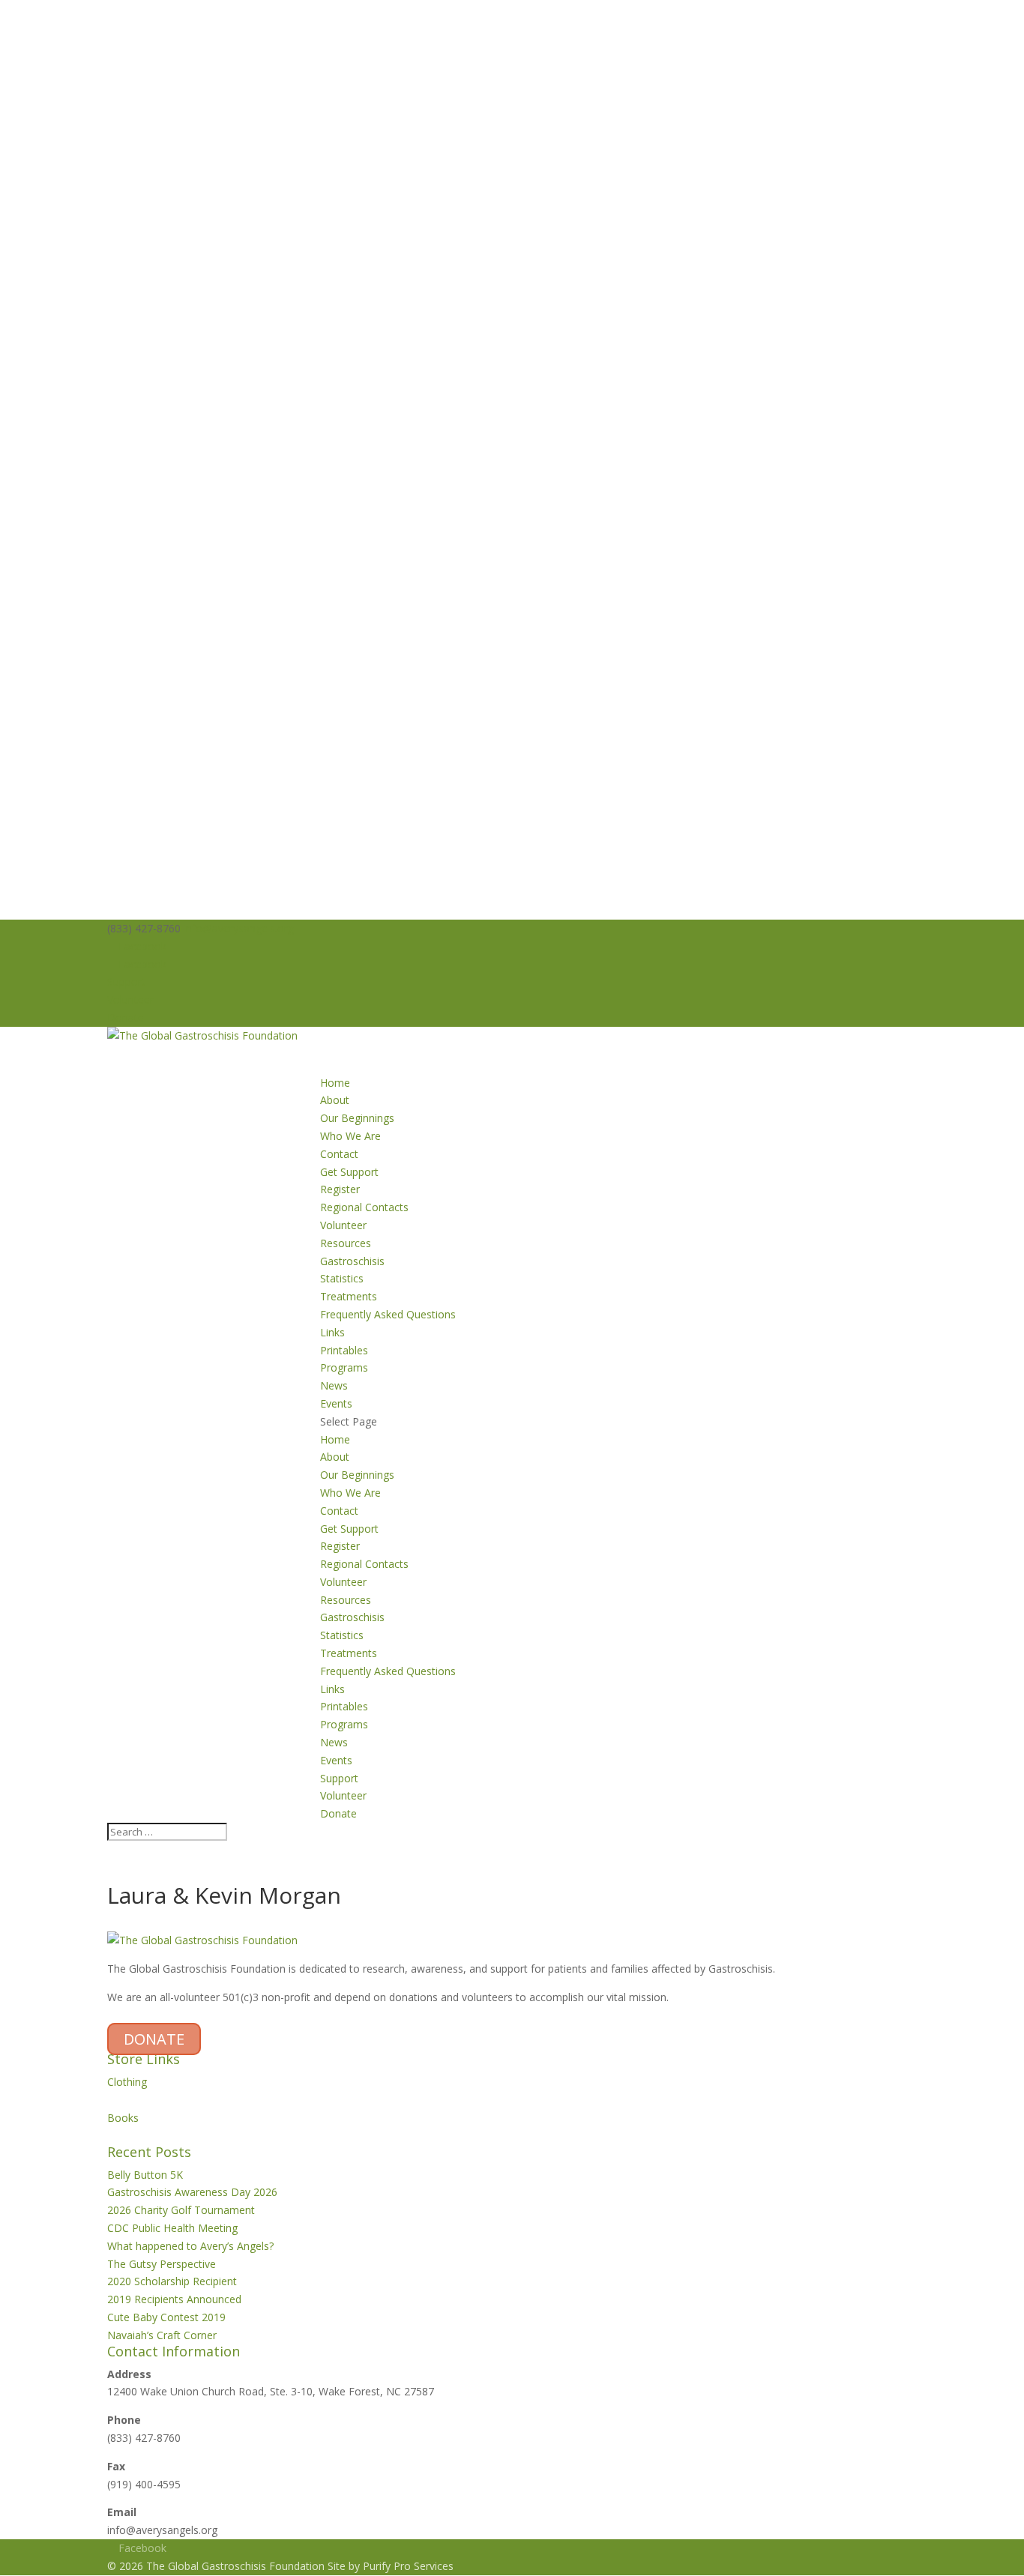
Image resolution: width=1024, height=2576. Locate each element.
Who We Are (350, 1136)
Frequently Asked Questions (388, 1314)
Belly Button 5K (145, 2175)
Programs (344, 1724)
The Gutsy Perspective (162, 2264)
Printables (344, 1350)
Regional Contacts (364, 1207)
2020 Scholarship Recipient (172, 2281)
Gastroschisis (352, 1261)
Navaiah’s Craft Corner (162, 2335)
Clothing (127, 2082)
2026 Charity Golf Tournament (181, 2210)
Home (335, 1439)
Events (336, 1760)
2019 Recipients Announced (174, 2299)
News (334, 1742)
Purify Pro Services (408, 2566)
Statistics (342, 1278)
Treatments (349, 1296)
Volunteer (130, 999)
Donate (126, 1017)
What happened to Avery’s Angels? (190, 2246)
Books (123, 2118)
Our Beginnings (357, 1118)
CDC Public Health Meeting (172, 2228)
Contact (339, 1154)
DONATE (154, 2039)
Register (340, 1189)
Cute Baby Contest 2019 (166, 2317)
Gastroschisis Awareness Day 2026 (192, 2192)
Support (126, 981)
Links (332, 1332)
